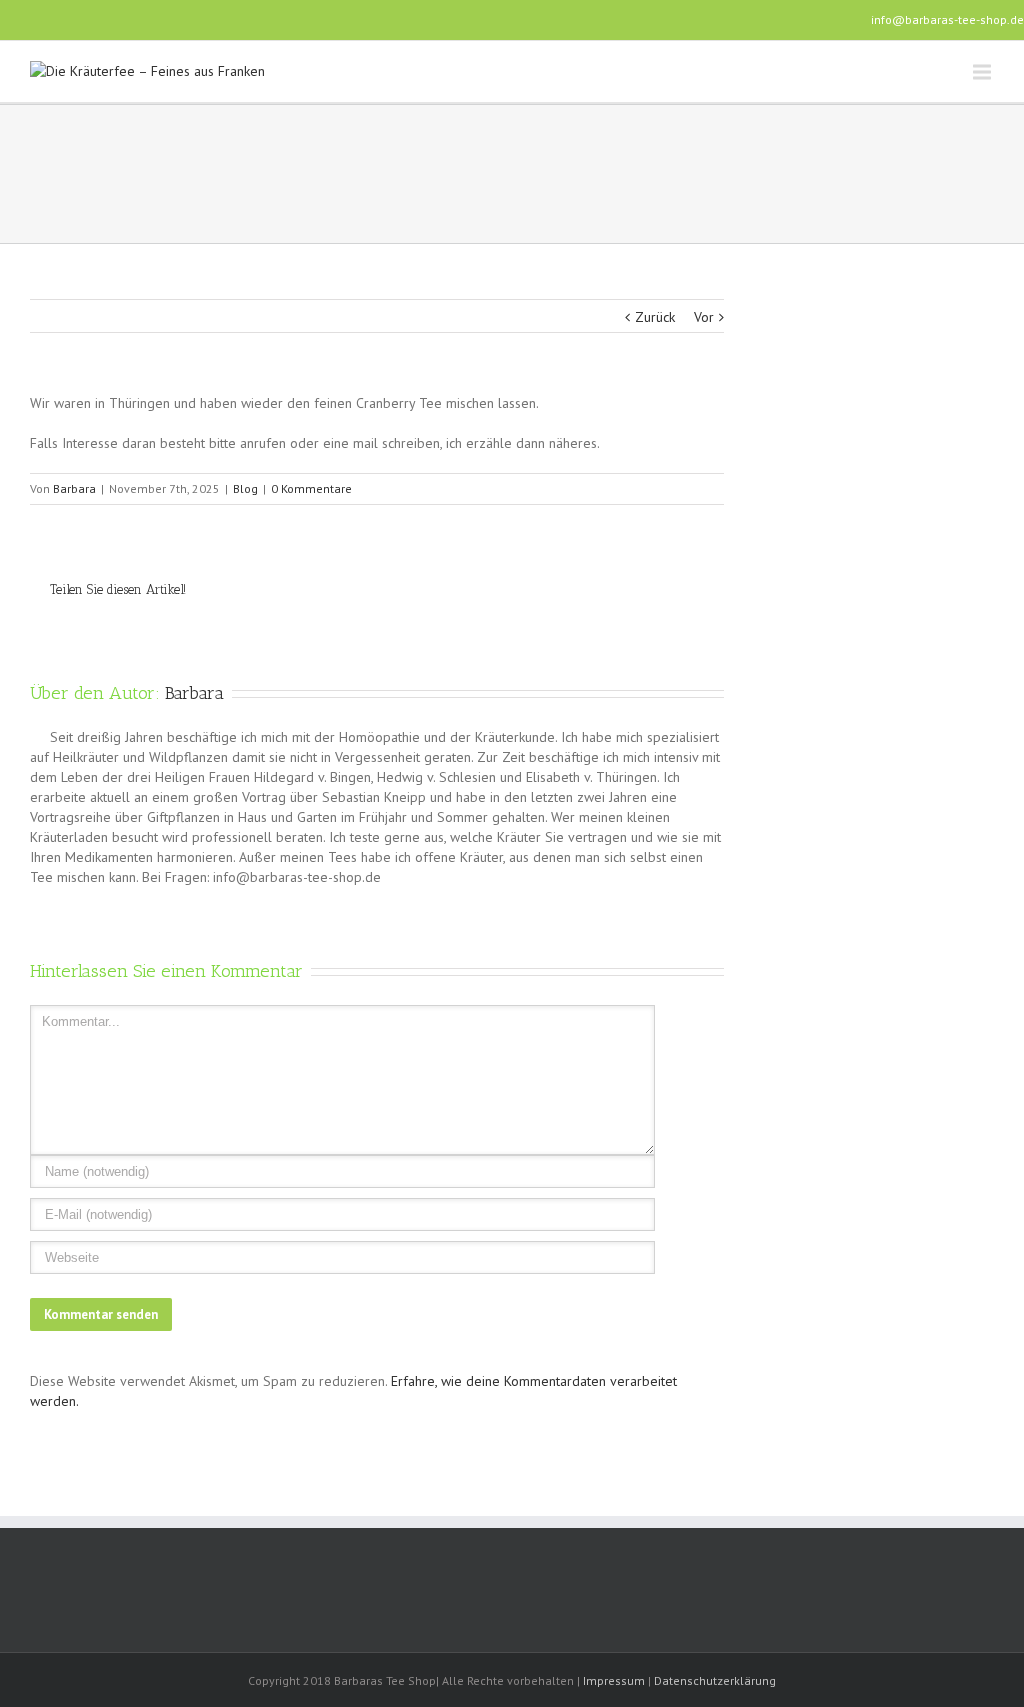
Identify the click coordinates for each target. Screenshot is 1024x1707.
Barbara (74, 488)
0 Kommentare (311, 488)
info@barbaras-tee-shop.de (947, 19)
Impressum (614, 1680)
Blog (245, 488)
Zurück (655, 317)
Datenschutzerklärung (715, 1680)
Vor (704, 317)
